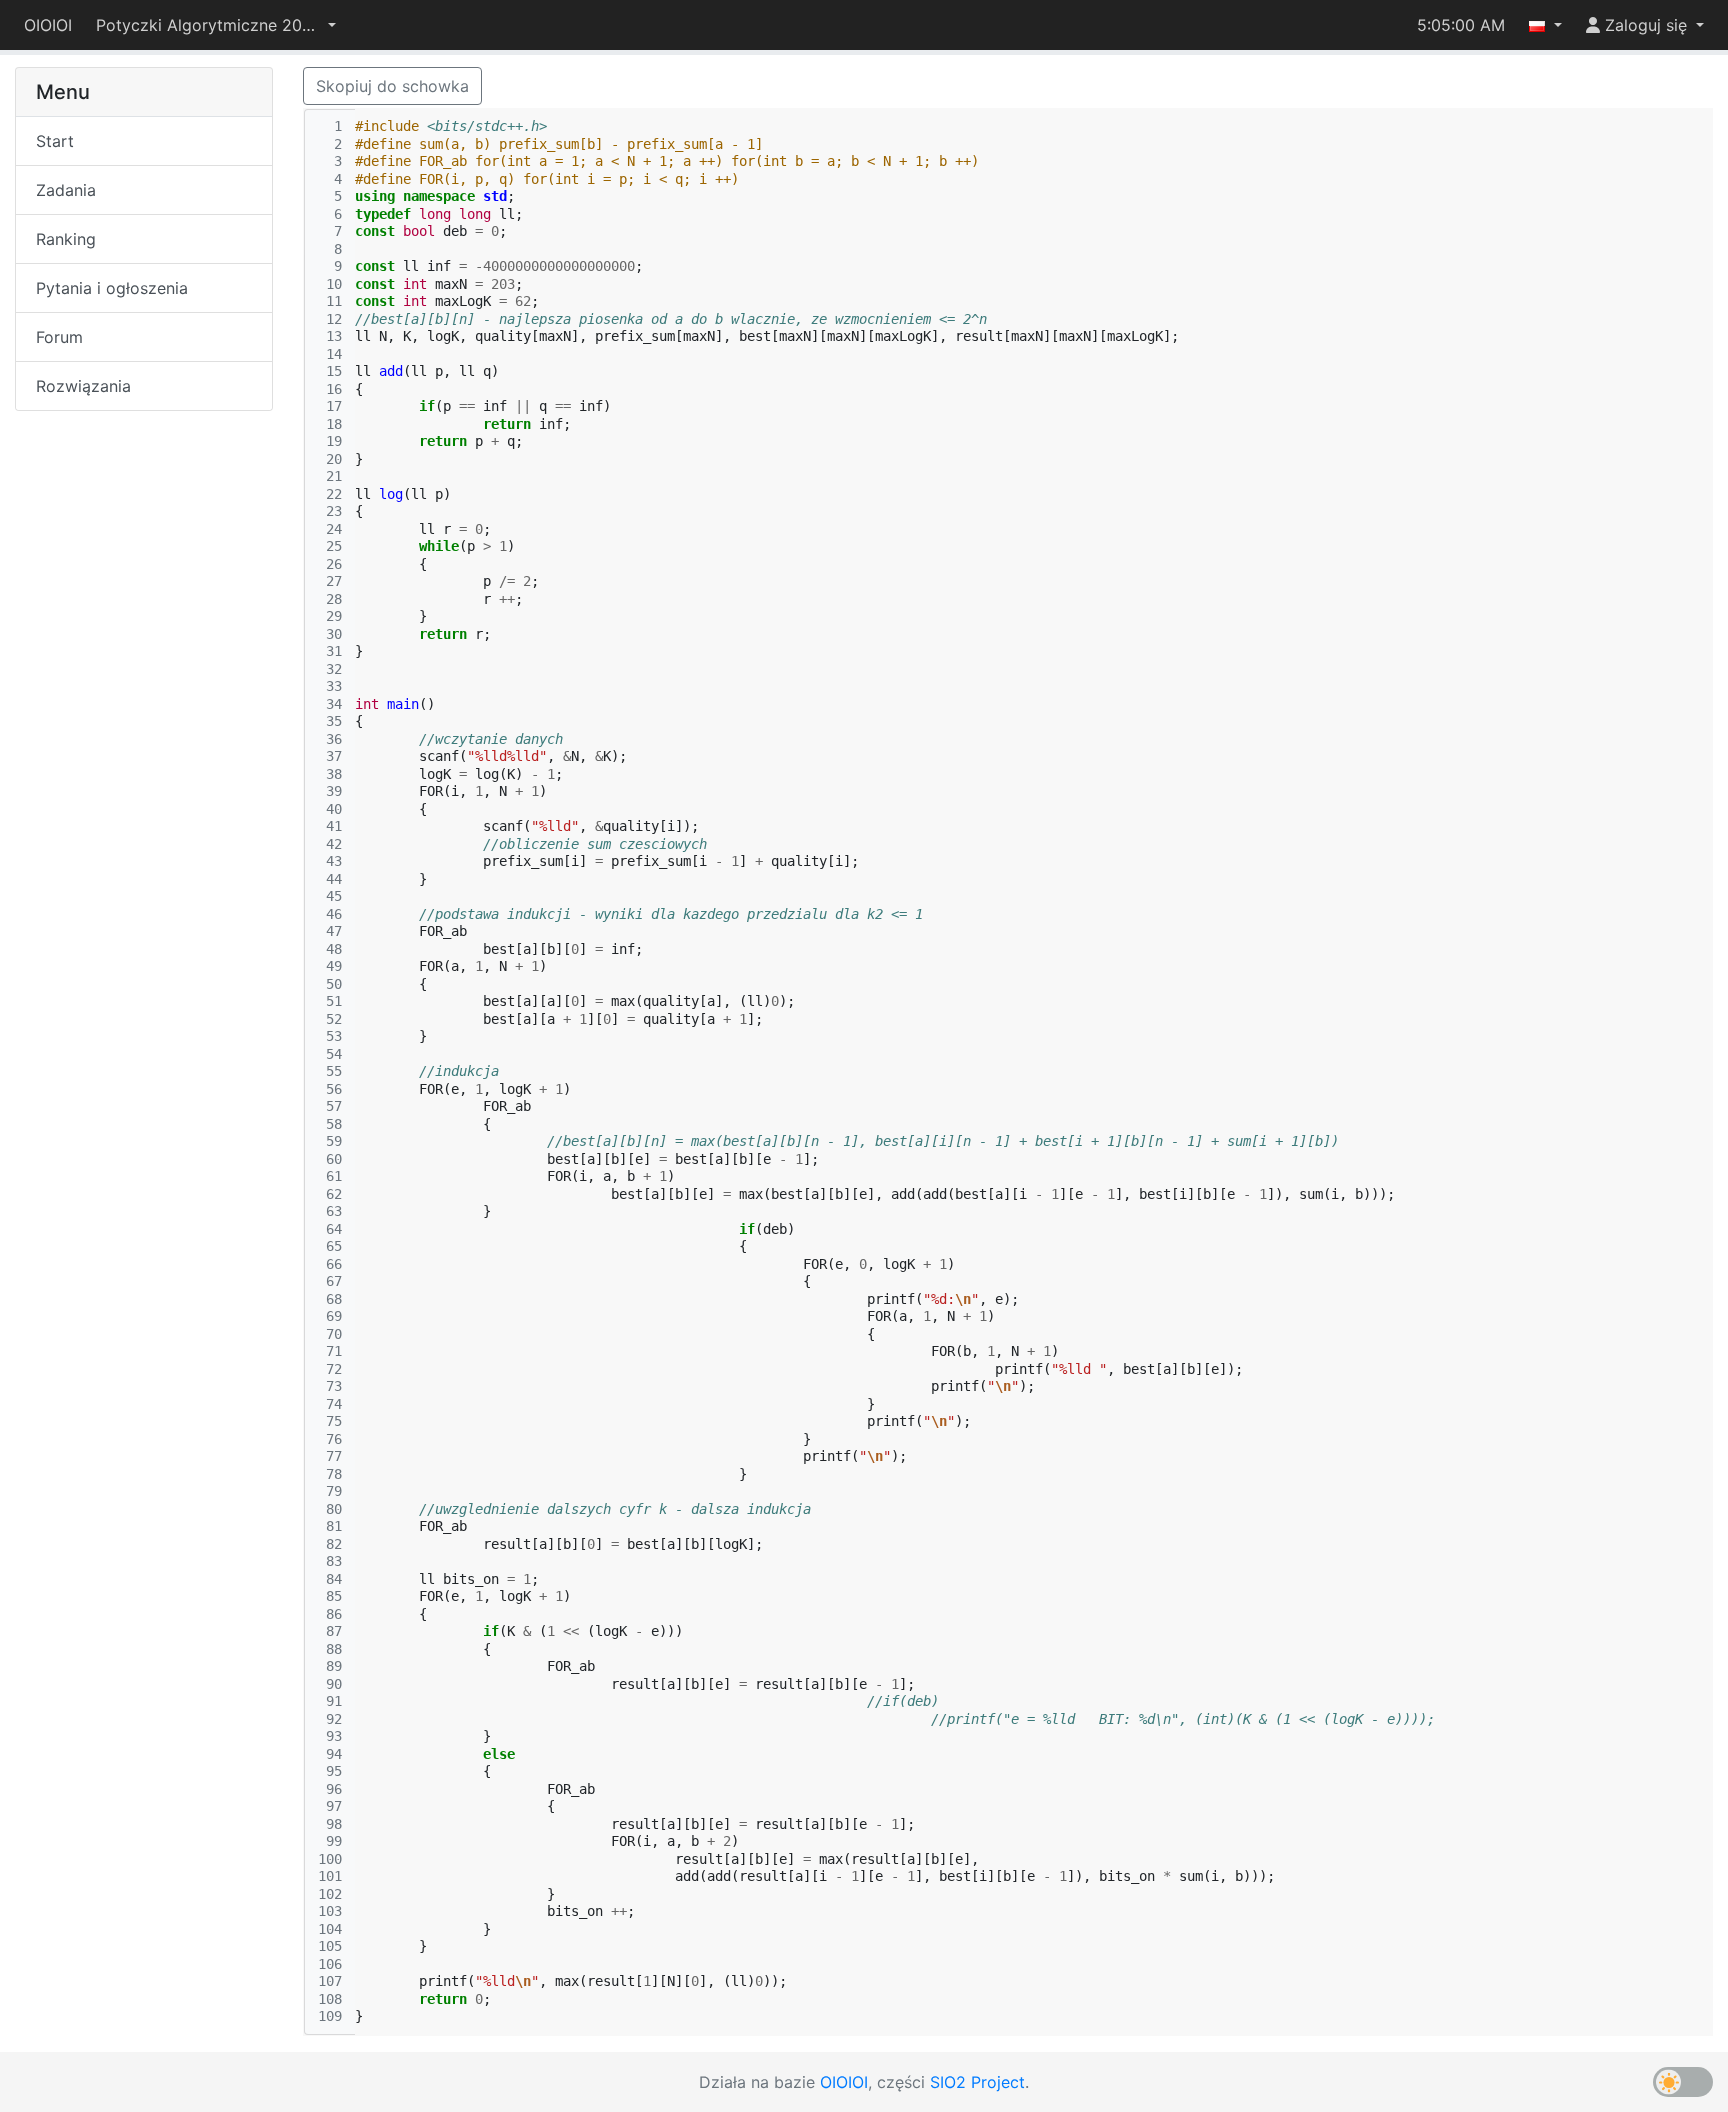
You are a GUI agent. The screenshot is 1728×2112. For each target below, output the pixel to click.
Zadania (66, 190)
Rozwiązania (83, 386)
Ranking (66, 239)
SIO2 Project (977, 2082)
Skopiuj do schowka (392, 86)
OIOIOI (48, 25)
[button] (216, 25)
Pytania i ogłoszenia (112, 288)
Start (55, 141)
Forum (59, 337)
